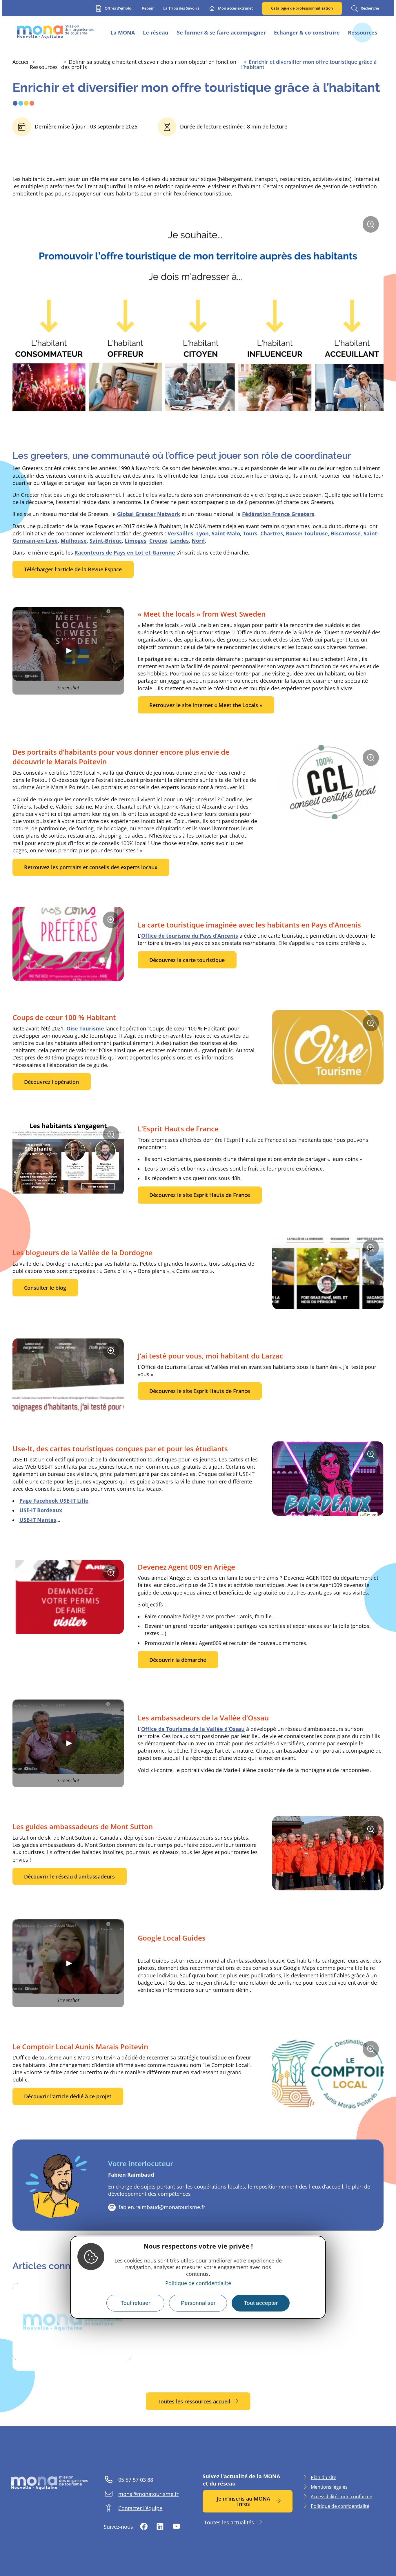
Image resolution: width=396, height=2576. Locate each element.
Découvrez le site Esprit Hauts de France (200, 1195)
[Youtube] (176, 2527)
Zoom (373, 227)
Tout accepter (261, 2303)
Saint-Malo (226, 533)
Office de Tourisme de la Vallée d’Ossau (193, 1729)
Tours (250, 533)
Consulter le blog (45, 1288)
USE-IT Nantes (38, 1520)
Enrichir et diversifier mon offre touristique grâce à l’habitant (309, 64)
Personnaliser (198, 2303)
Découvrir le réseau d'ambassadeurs (69, 1876)
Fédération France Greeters (278, 514)
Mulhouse (74, 541)
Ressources (44, 67)
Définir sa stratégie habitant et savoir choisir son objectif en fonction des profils (149, 64)
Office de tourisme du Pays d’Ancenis (190, 936)
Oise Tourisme (85, 1028)
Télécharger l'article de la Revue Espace (73, 569)
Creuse (158, 541)
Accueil (21, 62)
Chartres (272, 533)
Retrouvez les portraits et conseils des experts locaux (91, 867)
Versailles (180, 533)
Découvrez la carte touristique (187, 960)
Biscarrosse (346, 533)
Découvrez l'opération (51, 1082)
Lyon (202, 533)
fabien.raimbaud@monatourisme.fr (162, 2207)
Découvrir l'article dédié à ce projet (68, 2096)
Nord (198, 541)
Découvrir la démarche (178, 1660)
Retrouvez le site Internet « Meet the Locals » (206, 705)
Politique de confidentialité (198, 2283)
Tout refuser (135, 2303)
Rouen (294, 533)
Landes (179, 541)
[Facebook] (144, 2527)
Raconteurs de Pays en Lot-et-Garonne (125, 552)
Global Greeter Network (149, 514)
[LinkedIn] (160, 2527)
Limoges (136, 541)
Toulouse (316, 533)
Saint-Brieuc (106, 541)
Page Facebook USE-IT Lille (54, 1501)
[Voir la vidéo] (68, 651)
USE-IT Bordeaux (41, 1510)
